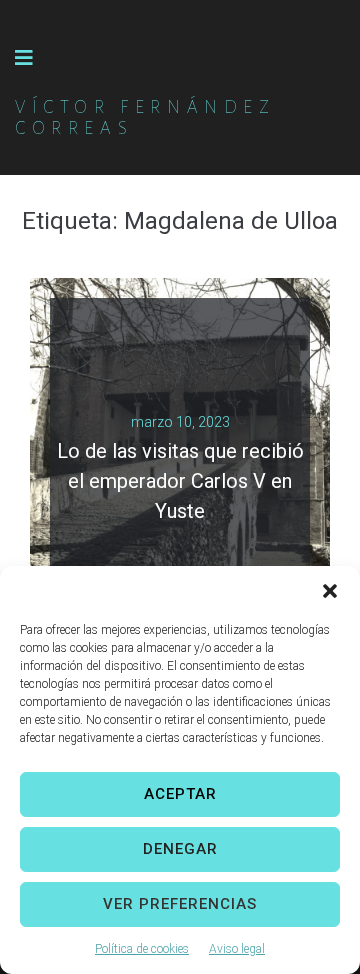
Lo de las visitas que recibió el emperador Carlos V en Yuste (180, 481)
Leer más (172, 521)
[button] (330, 591)
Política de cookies (142, 949)
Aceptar (180, 794)
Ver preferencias (180, 904)
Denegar (180, 849)
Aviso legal (237, 949)
